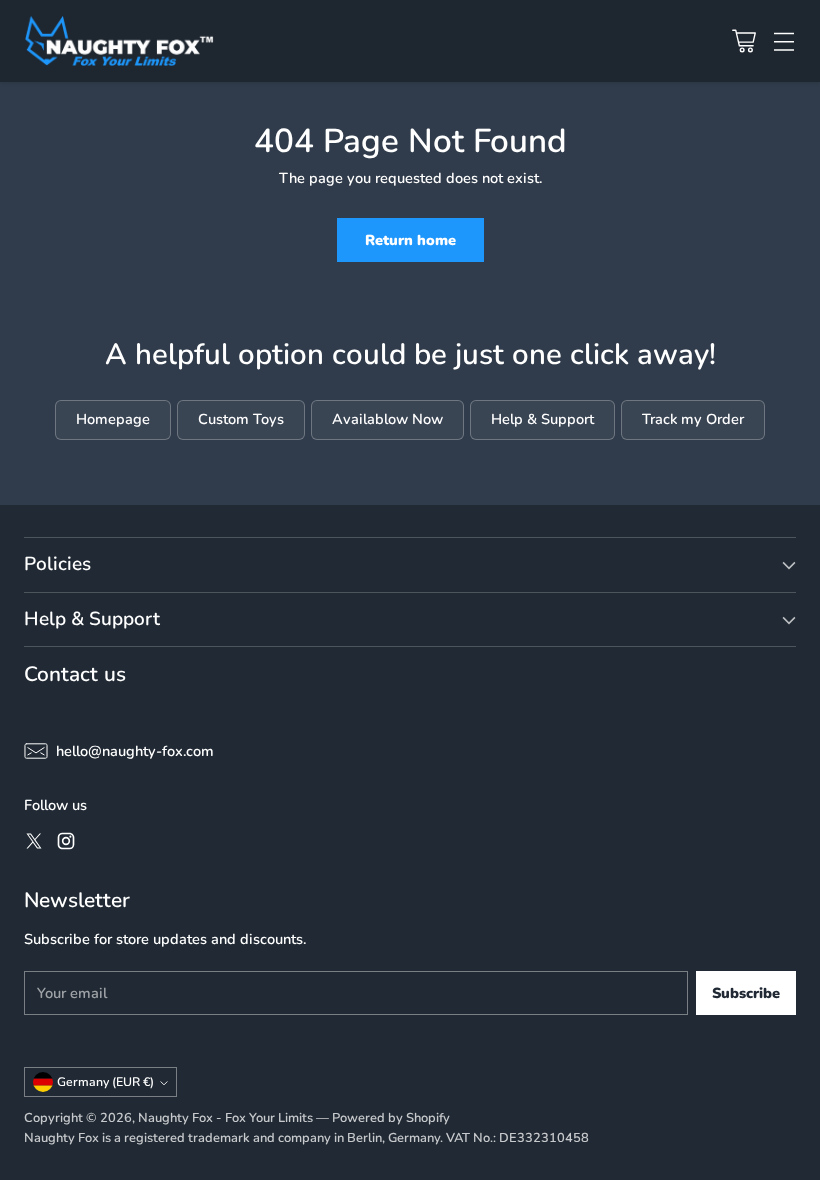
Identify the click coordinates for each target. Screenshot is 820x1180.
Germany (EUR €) (105, 1082)
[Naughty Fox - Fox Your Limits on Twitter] (34, 844)
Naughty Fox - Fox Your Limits (225, 1118)
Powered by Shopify (391, 1118)
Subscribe (746, 993)
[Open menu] (783, 40)
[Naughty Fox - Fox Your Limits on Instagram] (66, 844)
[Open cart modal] (743, 40)
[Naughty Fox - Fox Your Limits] (119, 41)
